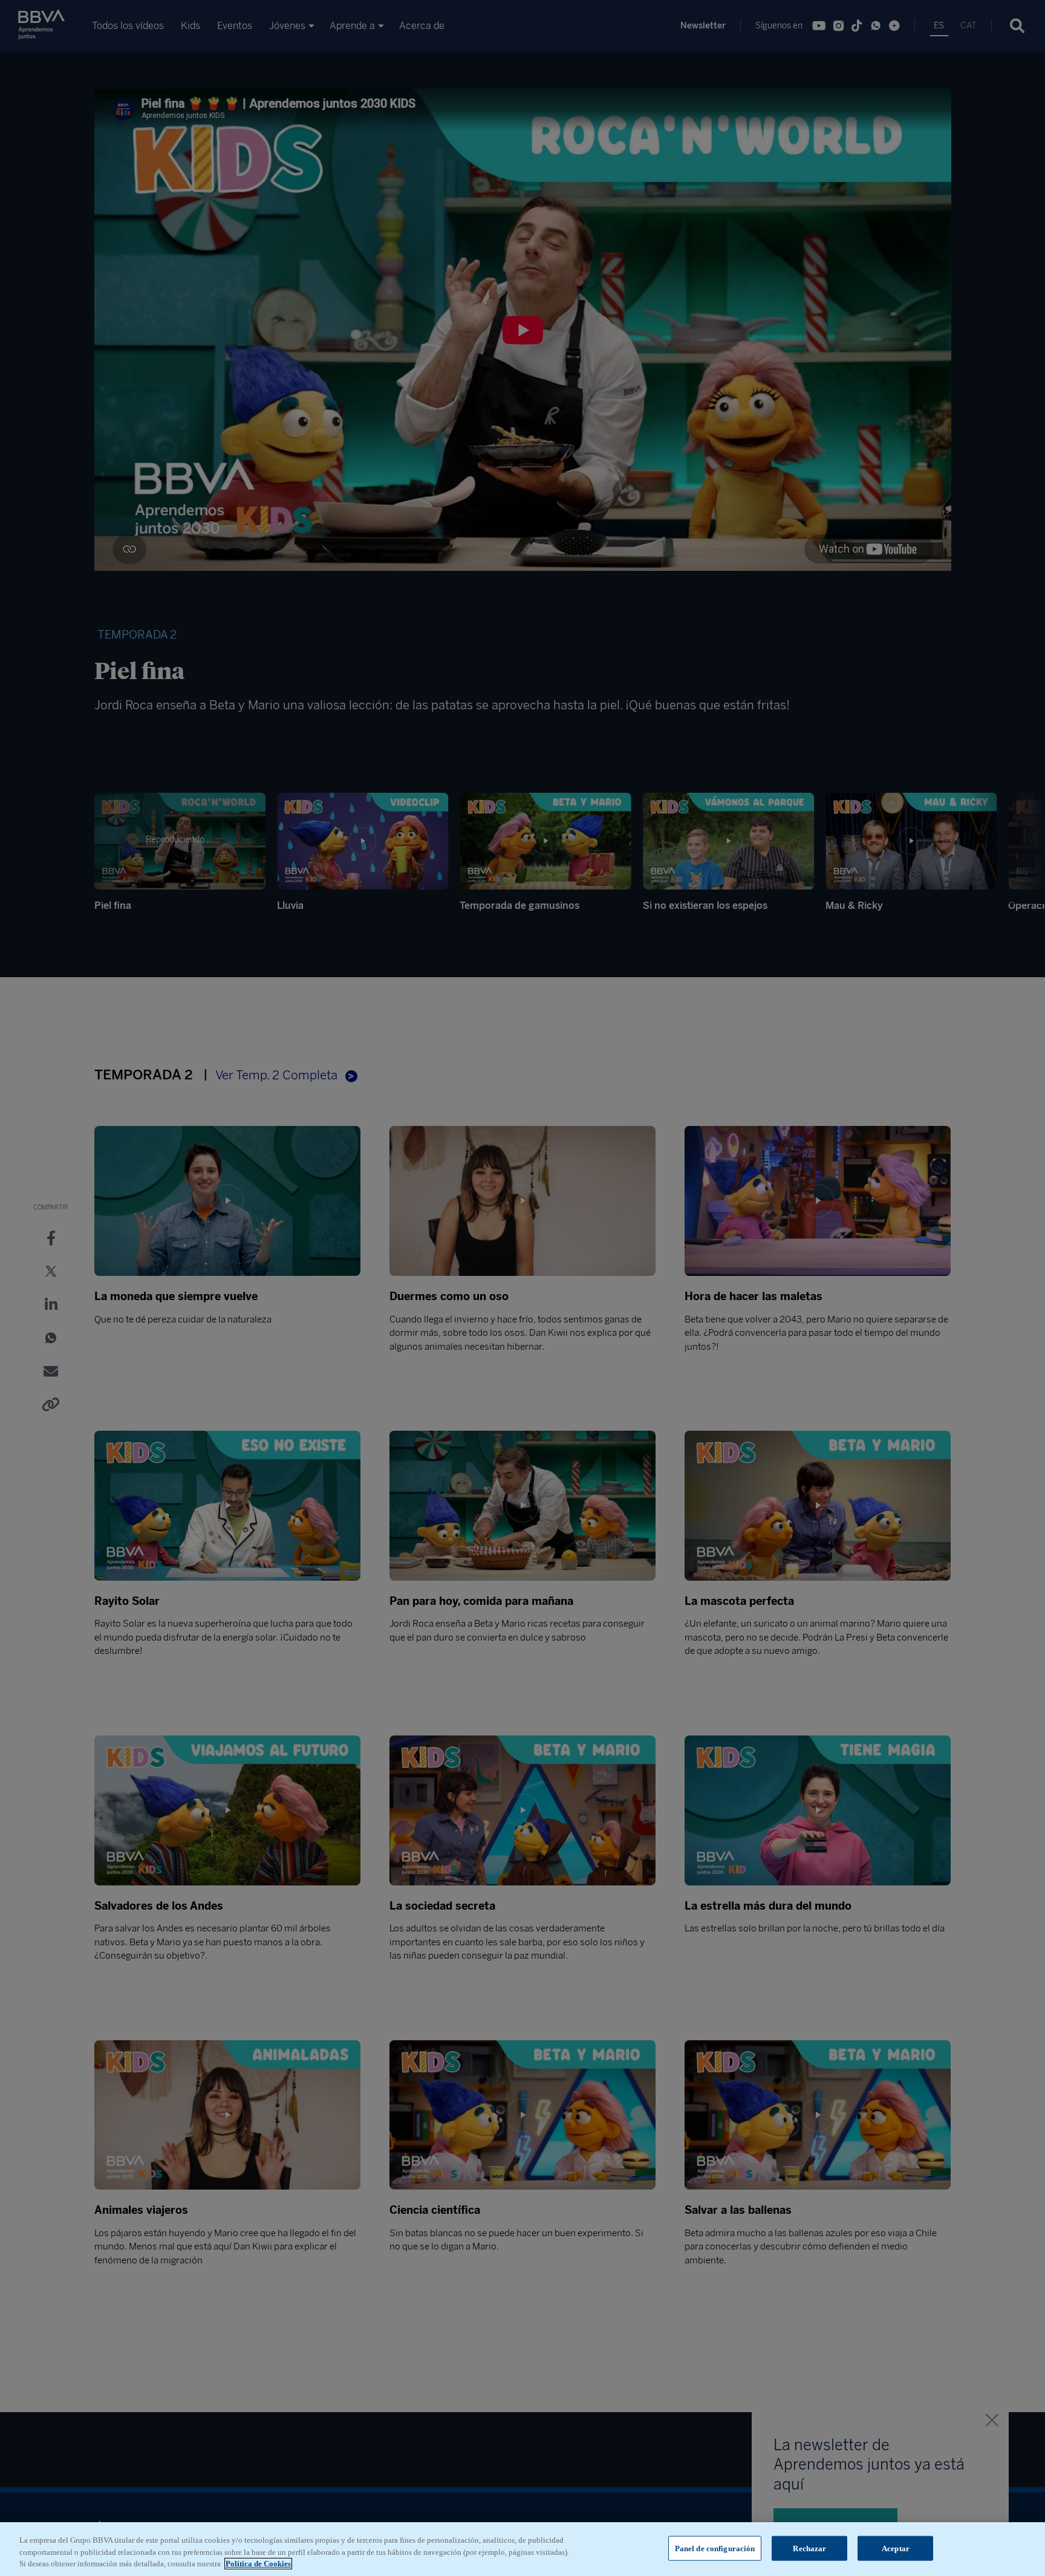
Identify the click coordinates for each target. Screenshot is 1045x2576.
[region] (522, 2549)
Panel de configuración (715, 2548)
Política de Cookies (258, 2564)
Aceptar (896, 2548)
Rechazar (809, 2548)
